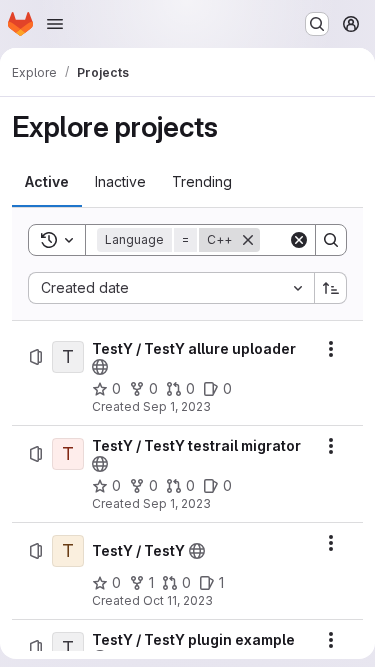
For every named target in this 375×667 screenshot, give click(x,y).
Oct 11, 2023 (178, 600)
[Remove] (248, 240)
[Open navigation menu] (55, 24)
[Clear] (299, 240)
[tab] (47, 182)
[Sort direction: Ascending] (331, 288)
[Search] (331, 240)
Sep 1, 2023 (177, 406)
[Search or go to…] (317, 24)
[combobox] (171, 288)
